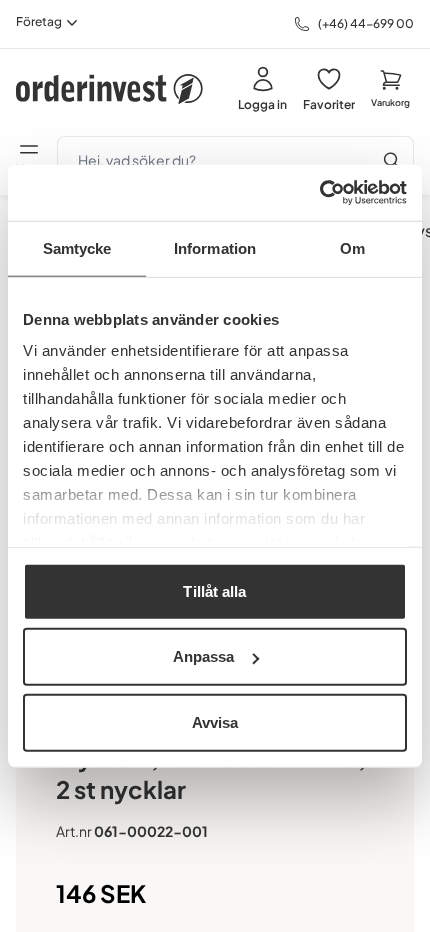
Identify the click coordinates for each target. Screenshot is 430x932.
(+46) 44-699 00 (366, 23)
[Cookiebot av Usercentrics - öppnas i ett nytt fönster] (319, 193)
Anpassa (204, 656)
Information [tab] (215, 247)
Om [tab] (352, 247)
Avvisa (215, 721)
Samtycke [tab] (77, 247)
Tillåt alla (214, 590)
